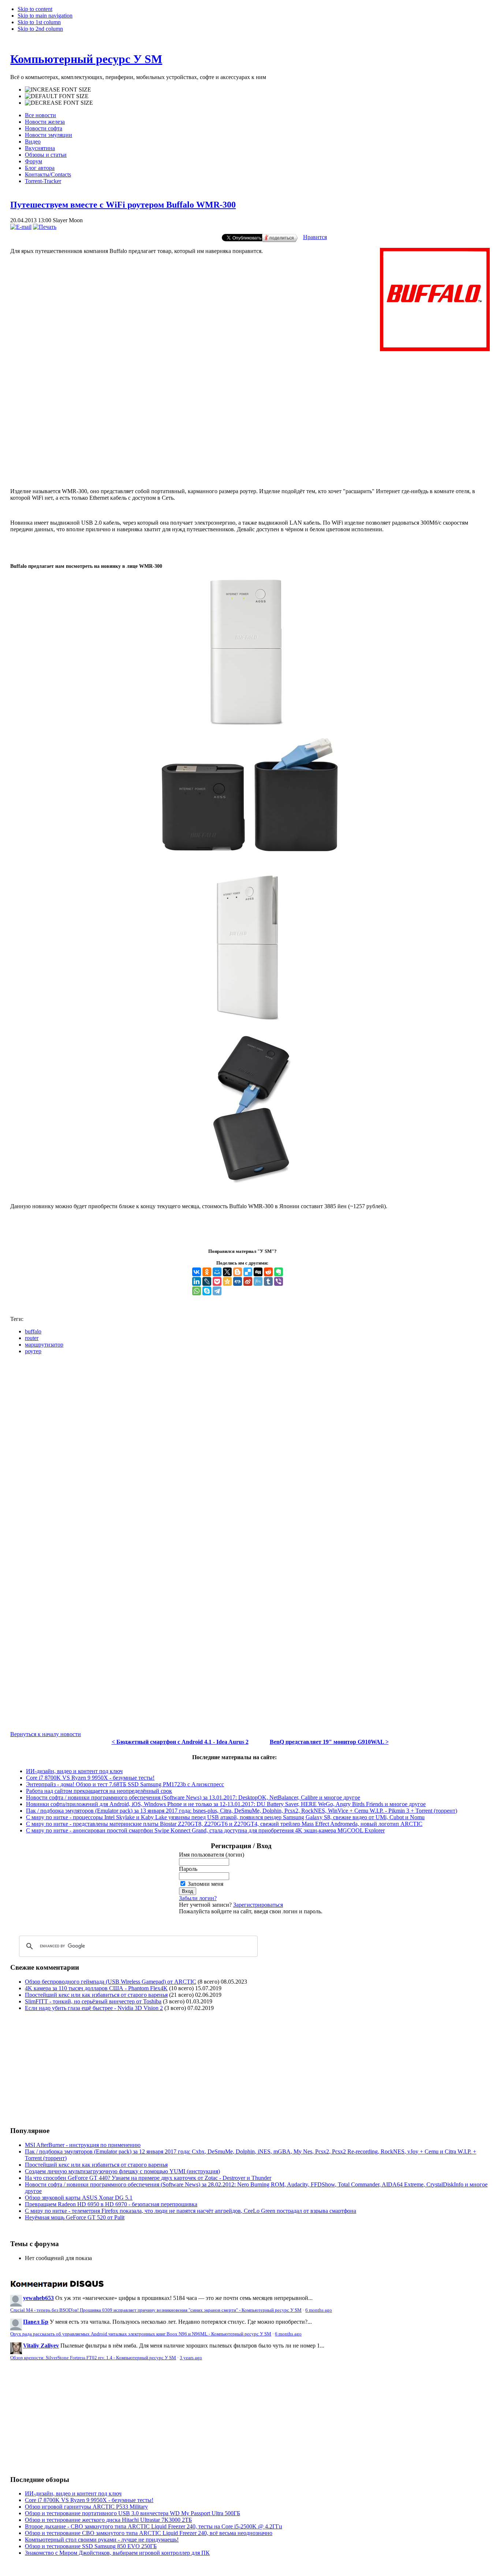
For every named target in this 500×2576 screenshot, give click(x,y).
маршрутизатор (44, 1345)
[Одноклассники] (207, 1272)
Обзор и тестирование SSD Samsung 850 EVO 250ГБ (91, 2546)
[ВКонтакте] (197, 1272)
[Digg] (258, 1272)
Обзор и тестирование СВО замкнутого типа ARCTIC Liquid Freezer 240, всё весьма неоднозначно (149, 2533)
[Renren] (238, 1281)
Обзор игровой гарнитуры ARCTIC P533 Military (86, 2507)
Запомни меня (206, 1884)
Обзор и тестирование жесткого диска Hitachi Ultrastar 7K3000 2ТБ (108, 2520)
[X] (227, 1272)
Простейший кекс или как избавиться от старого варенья (96, 1995)
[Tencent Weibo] (258, 1281)
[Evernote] (279, 1272)
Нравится (315, 237)
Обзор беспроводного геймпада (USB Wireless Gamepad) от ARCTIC (111, 1982)
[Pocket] (217, 1281)
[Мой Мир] (217, 1272)
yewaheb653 (38, 2298)
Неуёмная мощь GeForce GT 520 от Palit (75, 2217)
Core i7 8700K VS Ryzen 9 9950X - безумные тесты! (90, 1778)
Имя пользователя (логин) (212, 1855)
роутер (33, 1351)
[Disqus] (250, 1452)
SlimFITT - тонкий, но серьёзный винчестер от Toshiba (93, 2001)
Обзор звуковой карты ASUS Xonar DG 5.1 (79, 2198)
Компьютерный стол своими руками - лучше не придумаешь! (102, 2540)
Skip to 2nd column (40, 29)
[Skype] (207, 1291)
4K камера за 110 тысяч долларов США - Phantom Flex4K (96, 1988)
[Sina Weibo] (248, 1281)
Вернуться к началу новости (46, 1734)
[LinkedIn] (197, 1281)
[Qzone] (227, 1281)
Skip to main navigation (45, 16)
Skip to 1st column (39, 22)
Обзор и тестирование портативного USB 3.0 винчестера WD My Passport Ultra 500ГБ (133, 2513)
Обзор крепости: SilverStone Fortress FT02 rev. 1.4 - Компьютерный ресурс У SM (93, 2358)
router (32, 1338)
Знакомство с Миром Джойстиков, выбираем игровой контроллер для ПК (117, 2553)
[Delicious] (248, 1272)
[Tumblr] (268, 1281)
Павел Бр (36, 2322)
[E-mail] (21, 227)
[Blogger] (238, 1272)
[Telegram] (217, 1291)
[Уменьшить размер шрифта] (59, 103)
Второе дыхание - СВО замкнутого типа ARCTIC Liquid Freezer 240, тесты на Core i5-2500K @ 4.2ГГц (154, 2526)
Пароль (188, 1869)
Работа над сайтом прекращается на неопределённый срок (99, 1791)
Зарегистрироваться (258, 1905)
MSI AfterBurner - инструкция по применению (83, 2145)
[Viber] (279, 1281)
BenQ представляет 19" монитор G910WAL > (329, 1742)
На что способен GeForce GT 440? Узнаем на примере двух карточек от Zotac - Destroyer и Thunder (148, 2178)
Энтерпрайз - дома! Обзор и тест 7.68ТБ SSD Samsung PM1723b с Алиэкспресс (125, 1784)
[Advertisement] (250, 452)
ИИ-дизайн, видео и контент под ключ (74, 1771)
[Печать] (45, 227)
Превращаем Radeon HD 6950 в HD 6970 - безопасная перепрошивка (111, 2204)
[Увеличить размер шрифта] (58, 90)
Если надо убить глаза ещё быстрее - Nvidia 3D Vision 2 (94, 2008)
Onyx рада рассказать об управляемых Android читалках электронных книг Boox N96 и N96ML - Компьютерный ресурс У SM (141, 2334)
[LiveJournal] (207, 1281)
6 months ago (319, 2310)
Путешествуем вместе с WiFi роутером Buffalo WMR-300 (123, 205)
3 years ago (191, 2358)
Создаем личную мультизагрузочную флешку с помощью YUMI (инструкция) (122, 2171)
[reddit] (268, 1272)
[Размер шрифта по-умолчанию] (57, 96)
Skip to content (35, 9)
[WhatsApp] (197, 1291)
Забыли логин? (198, 1898)
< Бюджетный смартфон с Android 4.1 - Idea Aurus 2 (180, 1742)
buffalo (33, 1331)
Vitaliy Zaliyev (41, 2346)
